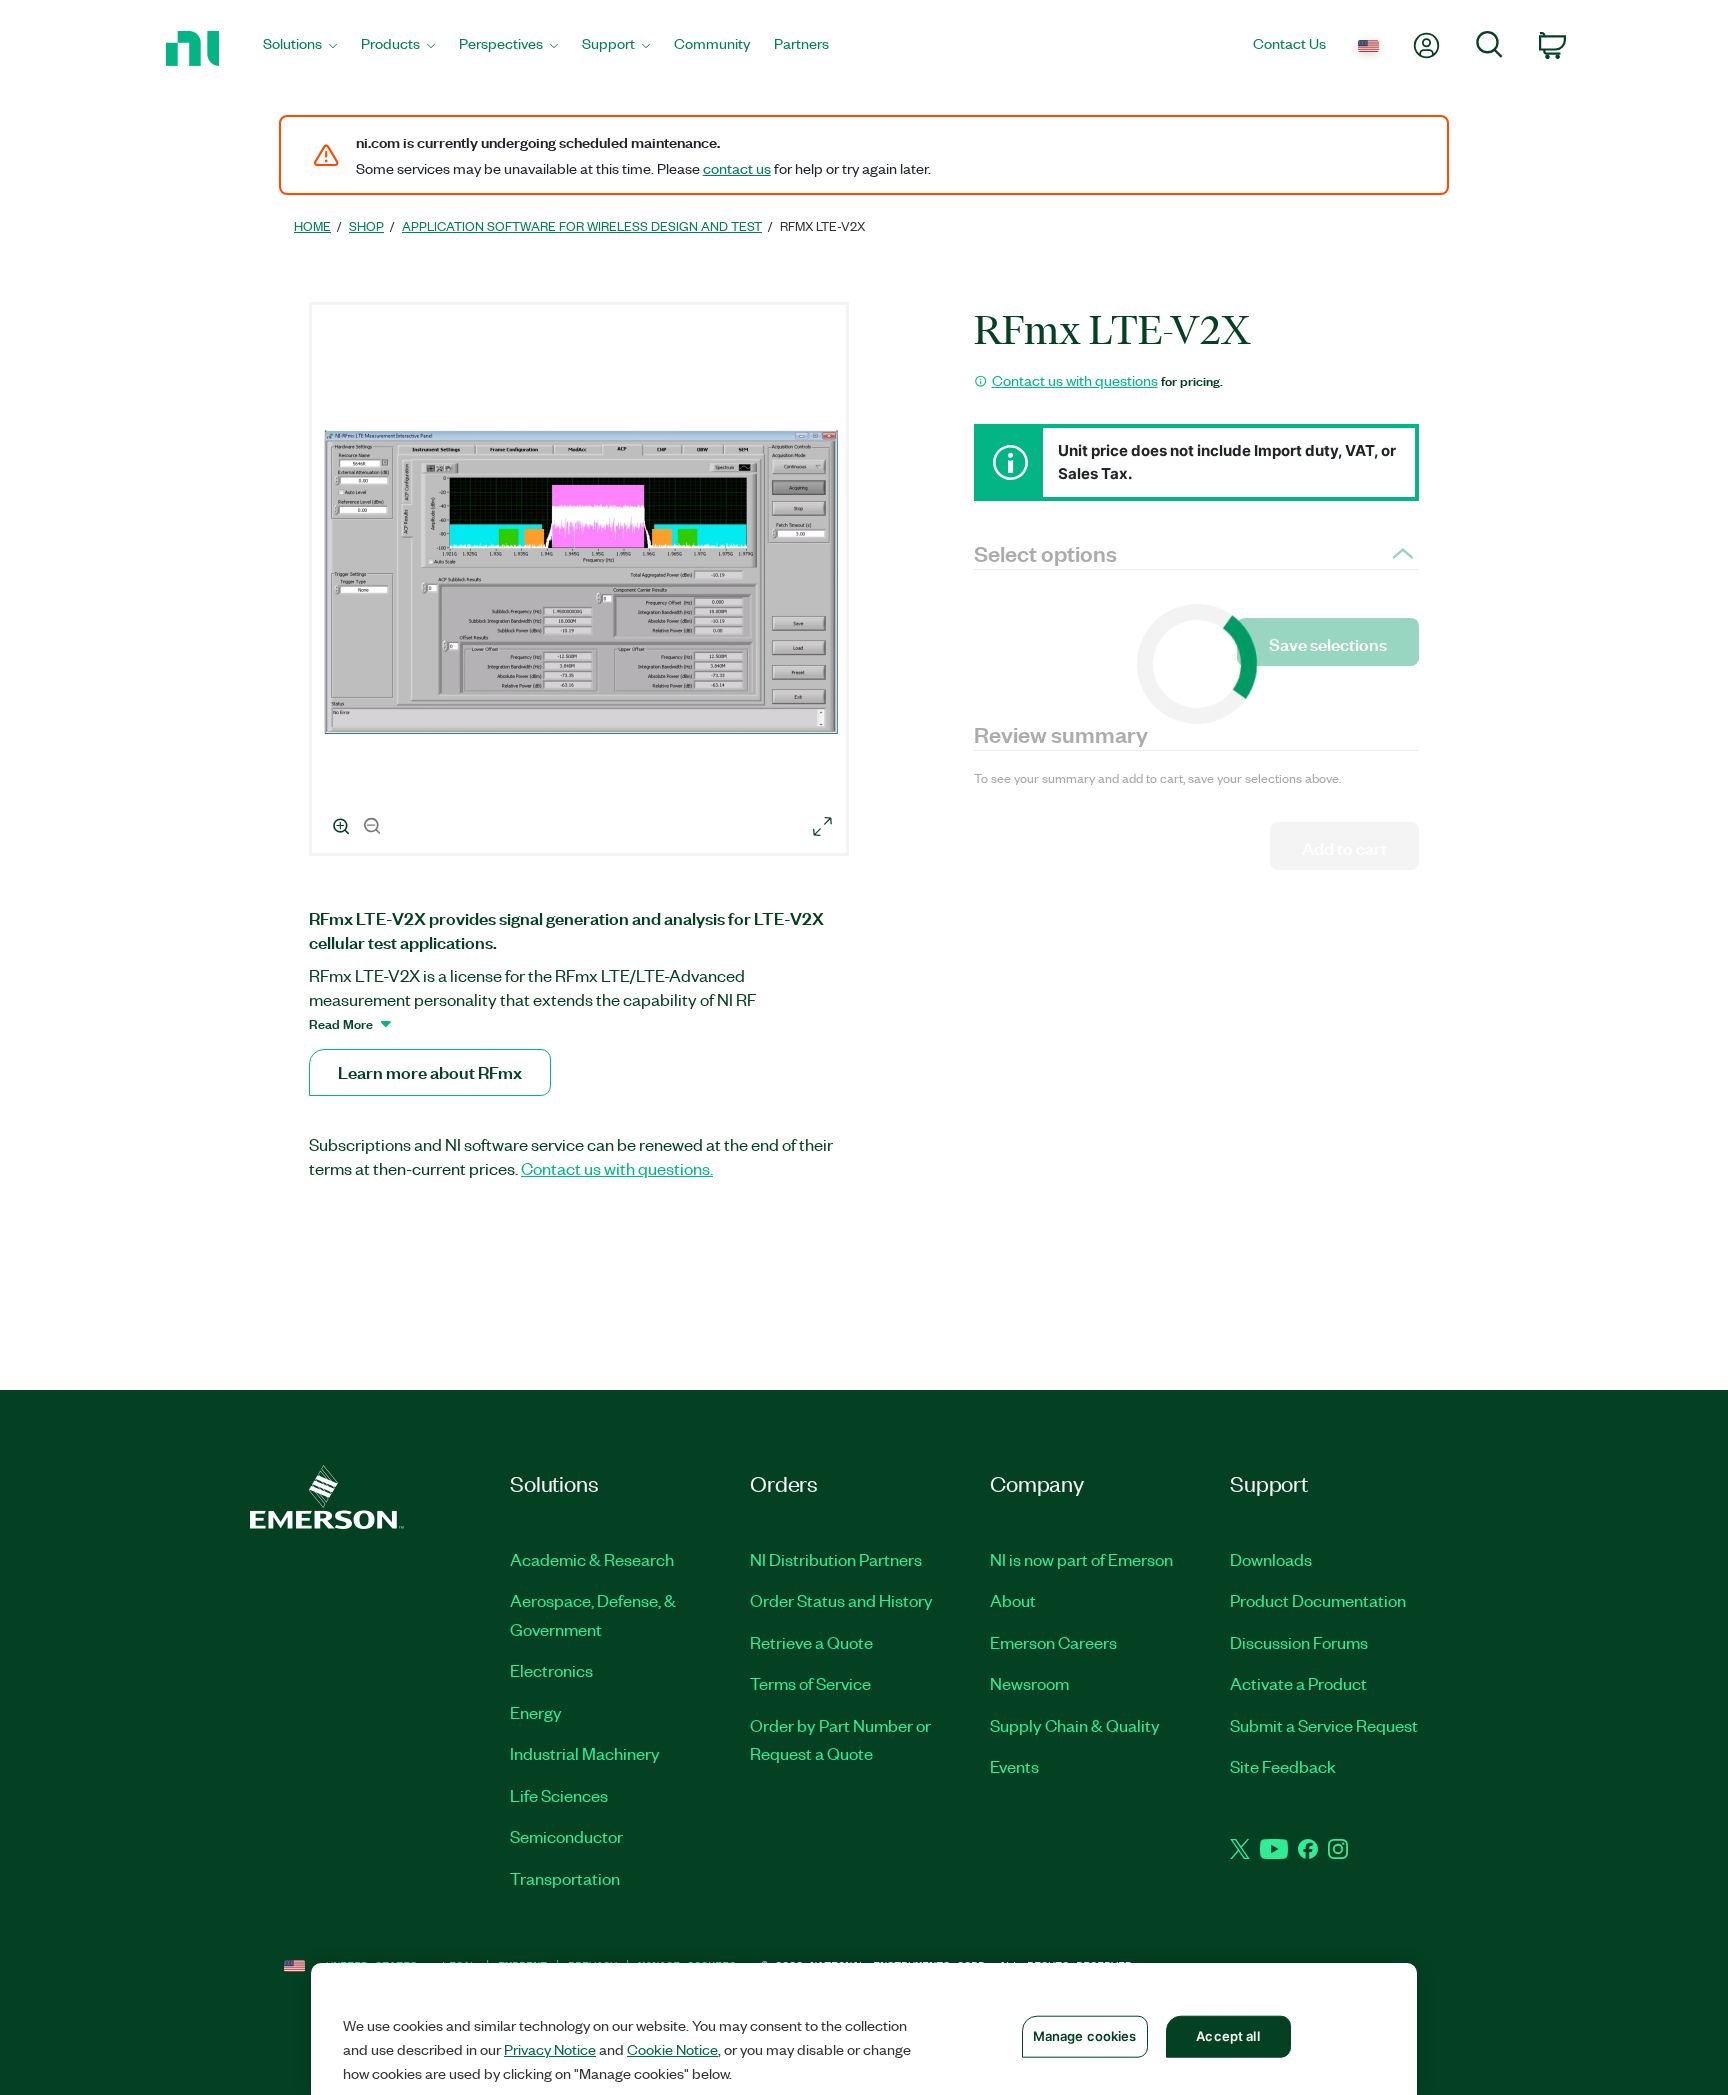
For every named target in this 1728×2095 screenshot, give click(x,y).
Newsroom (1029, 1683)
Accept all (1227, 2036)
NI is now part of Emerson (1081, 1559)
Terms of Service (810, 1683)
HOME (312, 225)
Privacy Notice (550, 2049)
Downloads (1271, 1559)
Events (1014, 1766)
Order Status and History (841, 1600)
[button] (582, 582)
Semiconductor (566, 1836)
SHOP (366, 225)
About (1013, 1600)
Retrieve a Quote (811, 1642)
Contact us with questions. (617, 1168)
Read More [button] (341, 1023)
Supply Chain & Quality (1075, 1725)
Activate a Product (1298, 1683)
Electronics (551, 1670)
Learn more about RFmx (430, 1071)
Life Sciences (559, 1795)
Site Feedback (1283, 1766)
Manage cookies (1085, 2036)
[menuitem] (300, 48)
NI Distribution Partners (836, 1559)
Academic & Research (592, 1559)
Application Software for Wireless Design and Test (582, 225)
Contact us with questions (1075, 380)
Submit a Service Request (1324, 1725)
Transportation (565, 1878)
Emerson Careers (1053, 1642)
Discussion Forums (1299, 1642)
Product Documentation (1318, 1600)
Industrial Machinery (585, 1753)
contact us (737, 168)
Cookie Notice (672, 2049)
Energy (536, 1712)
